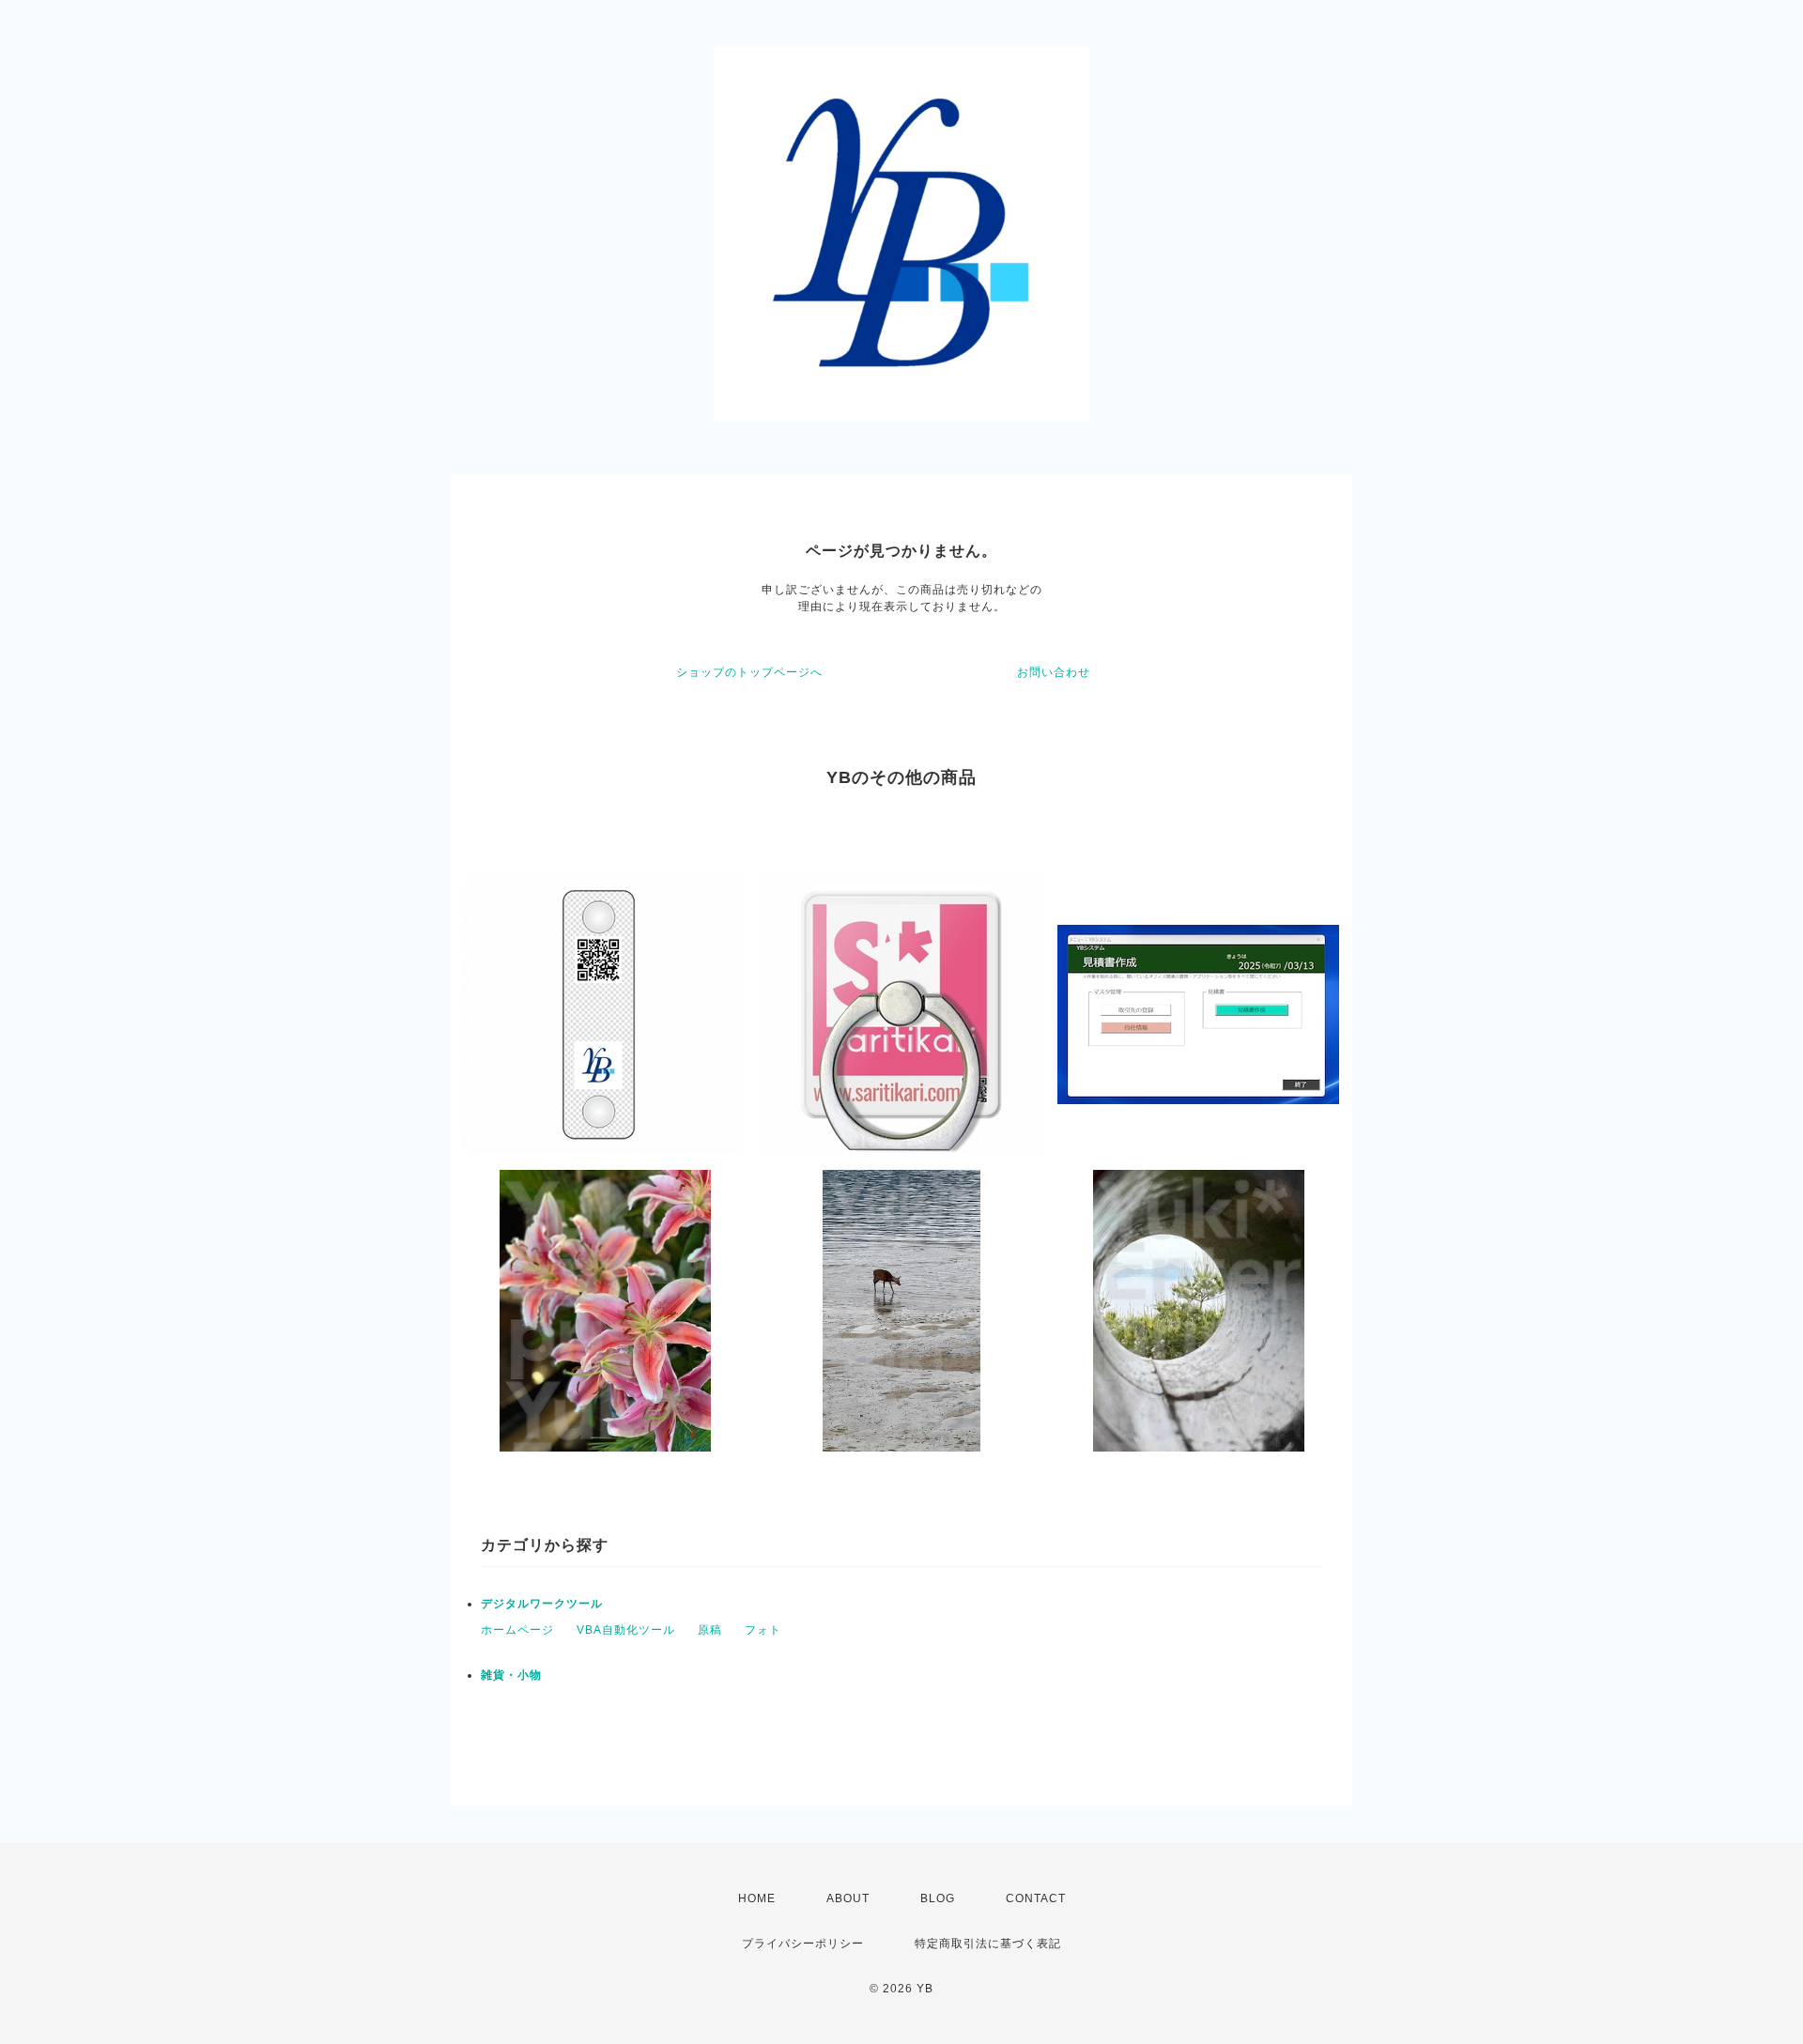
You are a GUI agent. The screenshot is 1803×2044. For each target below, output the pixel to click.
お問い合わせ (1054, 672)
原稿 (710, 1630)
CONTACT (1036, 1898)
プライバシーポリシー (803, 1944)
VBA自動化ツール (626, 1630)
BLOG (938, 1898)
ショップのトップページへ (749, 672)
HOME (757, 1898)
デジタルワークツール (542, 1604)
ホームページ (517, 1630)
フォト (763, 1630)
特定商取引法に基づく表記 (988, 1944)
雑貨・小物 (511, 1675)
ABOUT (848, 1898)
